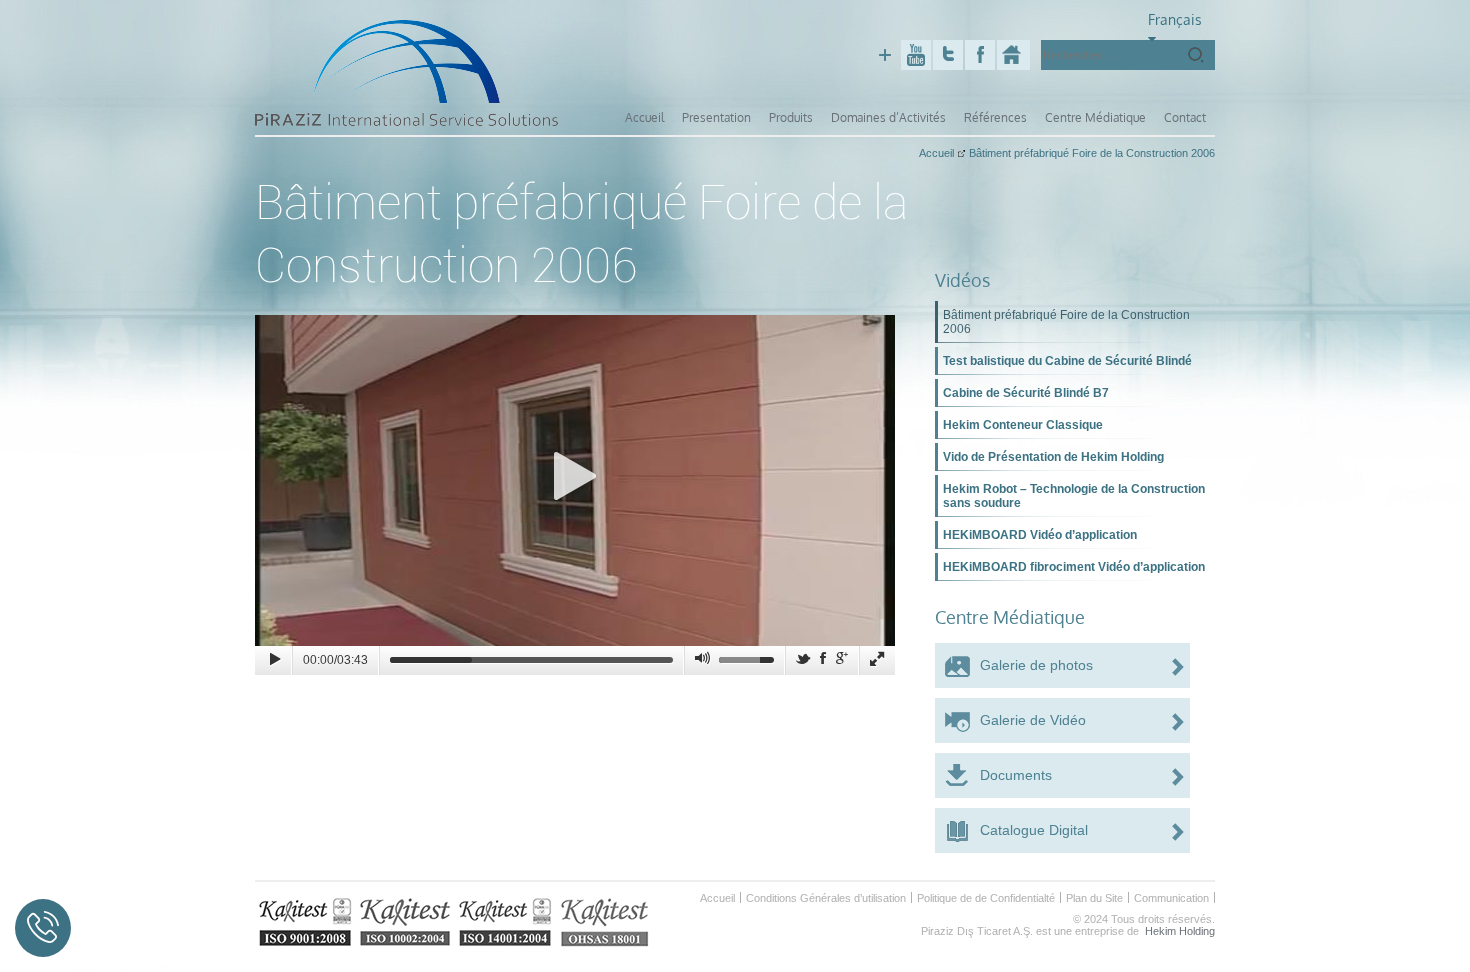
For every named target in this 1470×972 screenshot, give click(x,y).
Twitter (948, 55)
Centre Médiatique (1095, 117)
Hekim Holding (1180, 931)
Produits (791, 117)
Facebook (980, 55)
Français (1175, 19)
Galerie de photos (1036, 665)
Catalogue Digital (1034, 830)
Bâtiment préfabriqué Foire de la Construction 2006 (1066, 322)
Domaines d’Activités (888, 117)
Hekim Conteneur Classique (1023, 425)
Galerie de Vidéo (1033, 720)
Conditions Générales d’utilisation (826, 898)
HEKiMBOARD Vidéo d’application (1040, 535)
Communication (1171, 898)
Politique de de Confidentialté (986, 898)
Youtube (916, 55)
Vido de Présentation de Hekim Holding (1053, 457)
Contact (1185, 117)
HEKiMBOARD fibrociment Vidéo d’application (1074, 567)
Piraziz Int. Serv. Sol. (1013, 55)
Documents (1016, 775)
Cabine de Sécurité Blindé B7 (1026, 393)
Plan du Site (1094, 898)
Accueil (644, 117)
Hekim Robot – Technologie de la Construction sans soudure (1074, 496)
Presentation (716, 117)
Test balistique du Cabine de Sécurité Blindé (1067, 361)
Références (995, 117)
